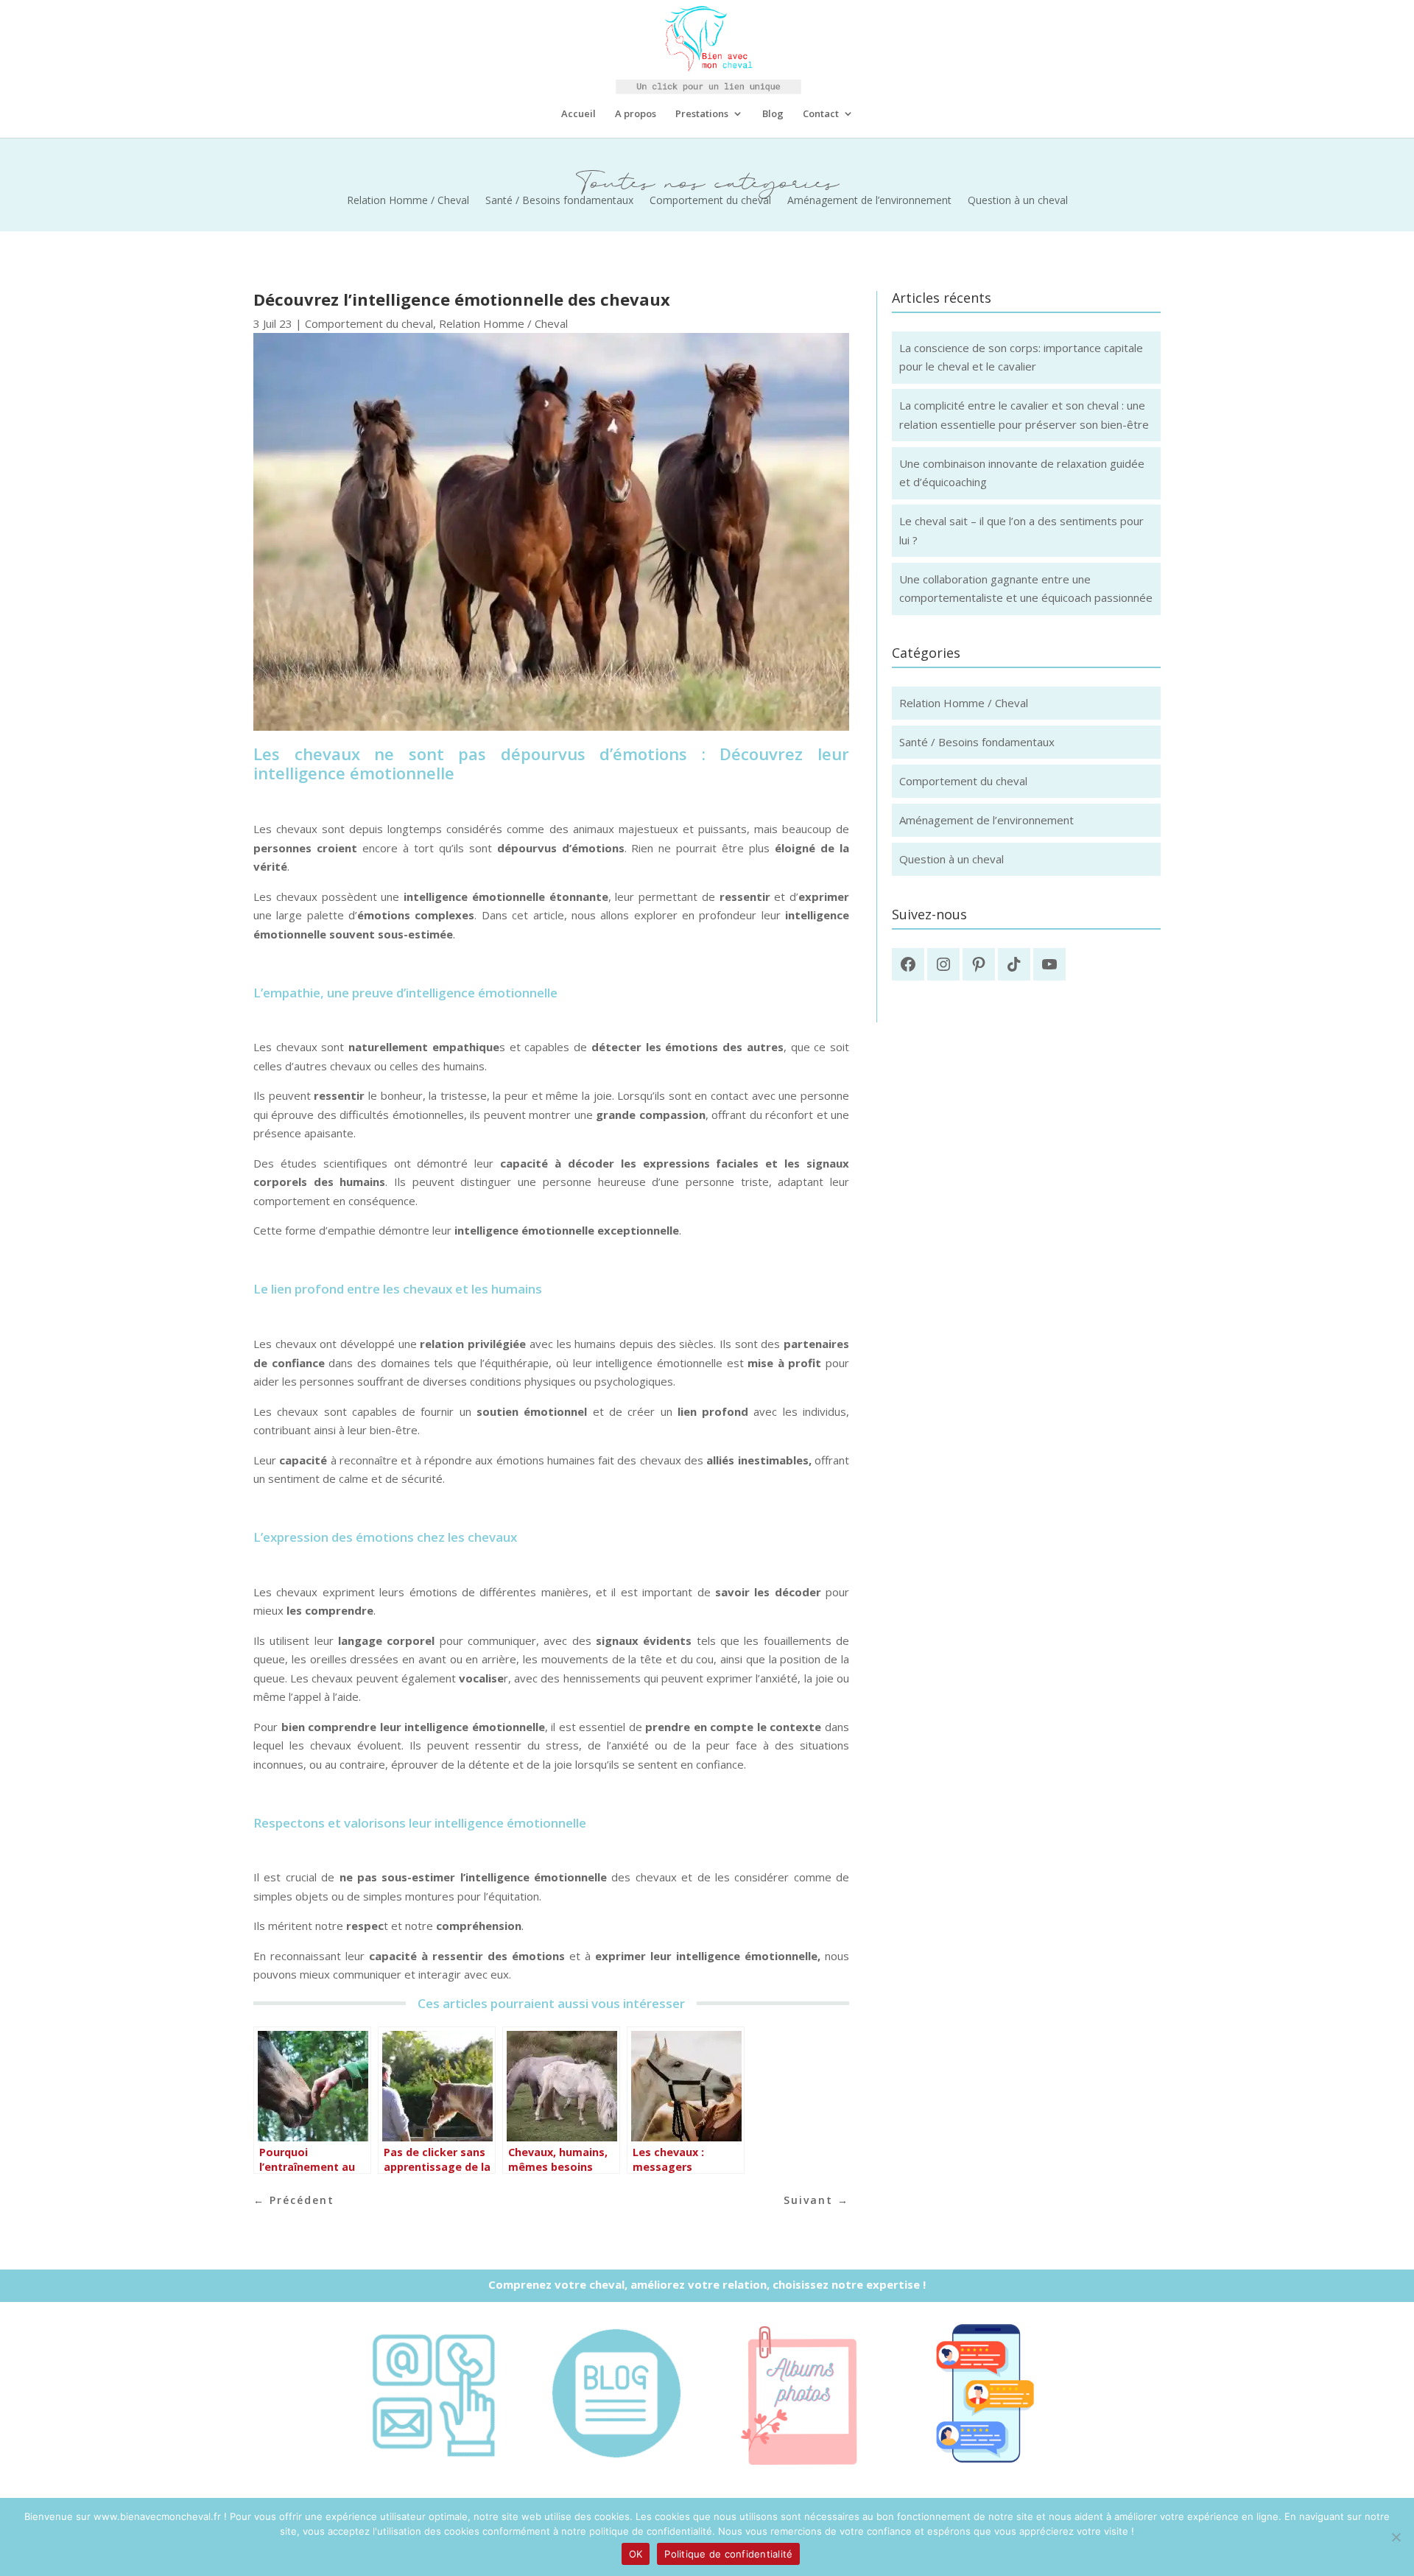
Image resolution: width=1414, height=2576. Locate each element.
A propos (636, 114)
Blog (773, 114)
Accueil (578, 114)
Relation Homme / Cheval (408, 201)
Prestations (702, 114)
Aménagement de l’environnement (869, 201)
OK (636, 2554)
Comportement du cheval (710, 201)
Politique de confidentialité (728, 2554)
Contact (821, 114)
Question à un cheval (1018, 201)
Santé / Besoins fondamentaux (559, 201)
